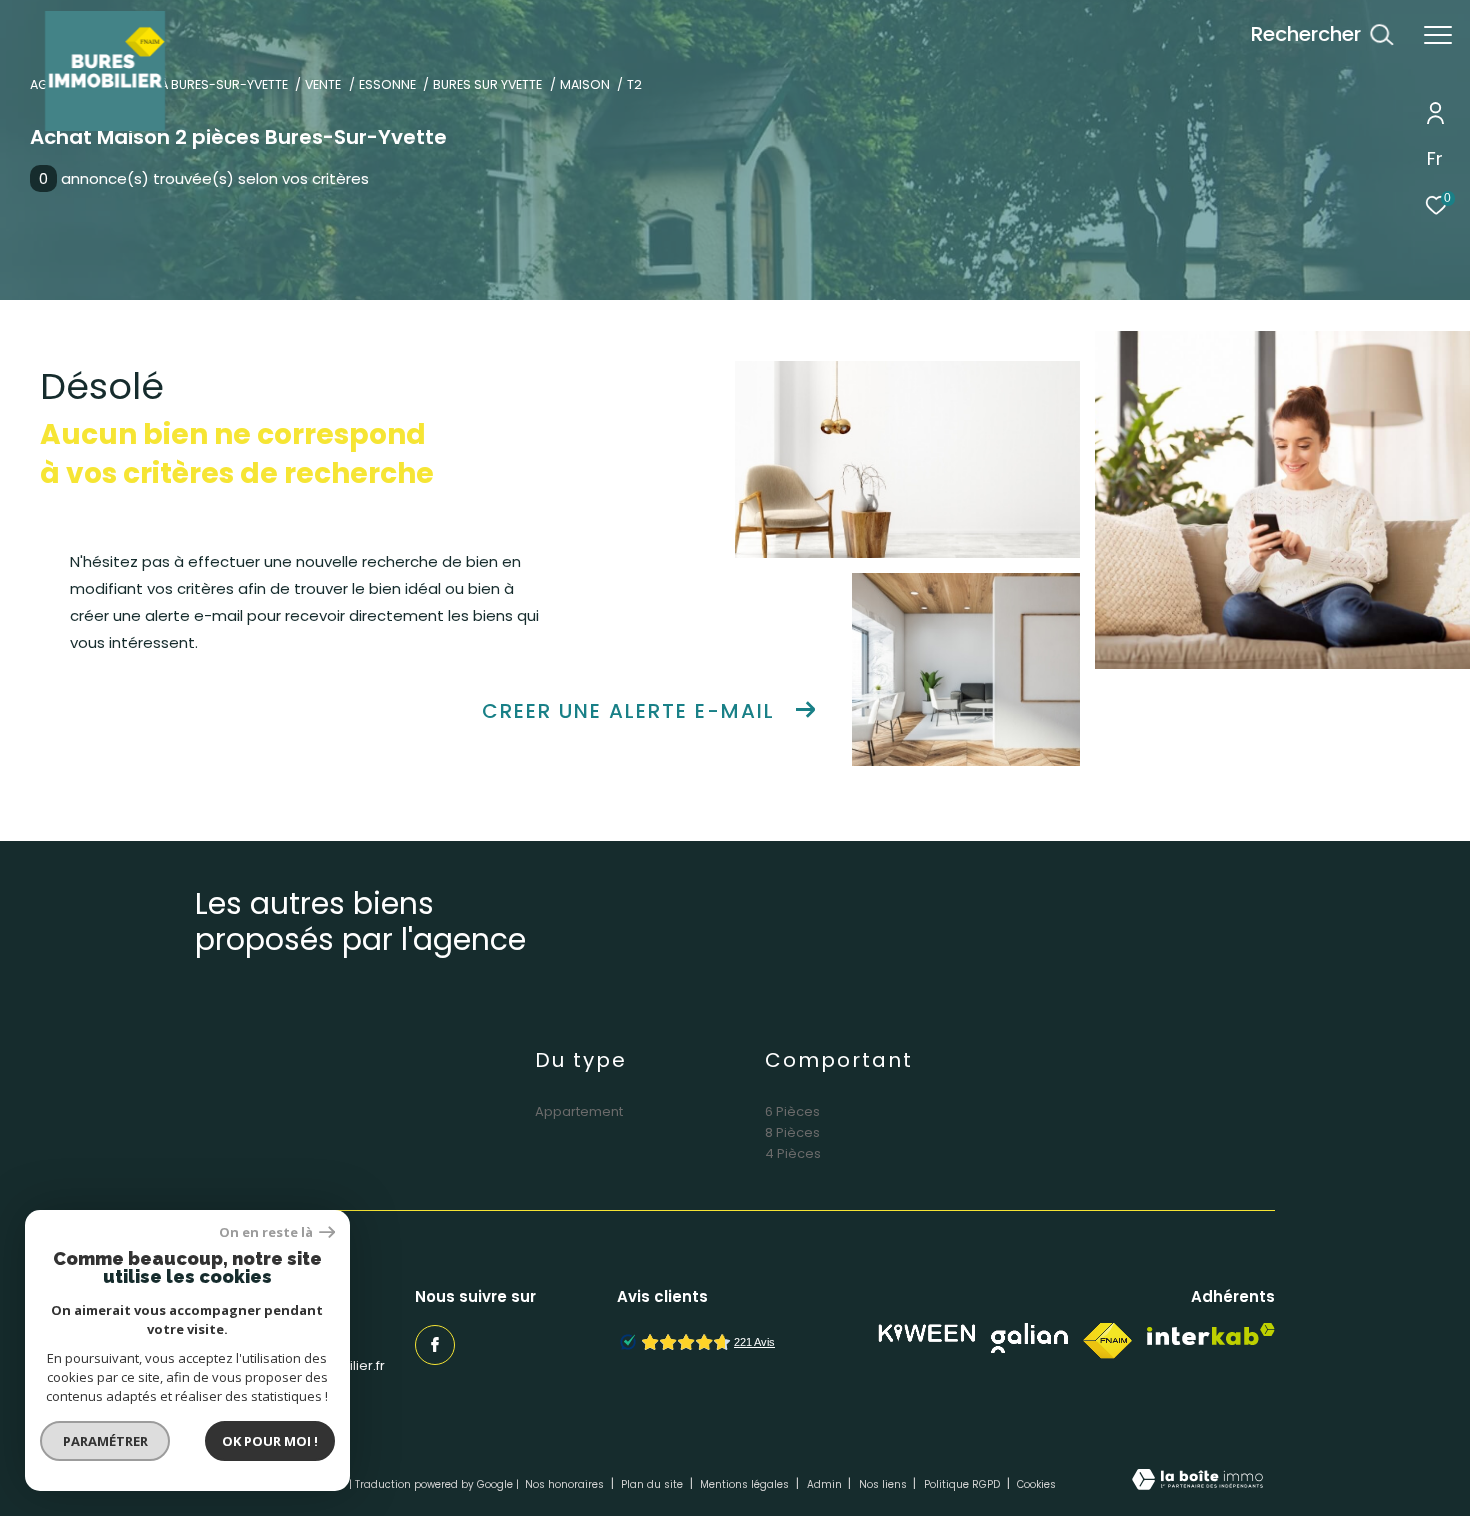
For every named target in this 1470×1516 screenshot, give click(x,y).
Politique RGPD (962, 1484)
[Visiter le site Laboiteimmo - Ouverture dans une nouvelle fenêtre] (1197, 1481)
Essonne (387, 84)
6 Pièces (792, 1111)
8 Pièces (792, 1132)
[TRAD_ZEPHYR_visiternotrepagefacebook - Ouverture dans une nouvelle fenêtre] (435, 1345)
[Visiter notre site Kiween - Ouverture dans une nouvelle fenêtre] (927, 1333)
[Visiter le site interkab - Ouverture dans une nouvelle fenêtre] (1211, 1334)
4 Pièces (793, 1153)
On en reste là (267, 1232)
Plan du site (653, 1484)
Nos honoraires (566, 1484)
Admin (826, 1484)
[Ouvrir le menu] (1438, 35)
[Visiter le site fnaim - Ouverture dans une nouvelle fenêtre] (1107, 1341)
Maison (585, 84)
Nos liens (884, 1484)
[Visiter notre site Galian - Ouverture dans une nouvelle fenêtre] (1029, 1338)
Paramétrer (105, 1441)
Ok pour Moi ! (270, 1441)
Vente (323, 84)
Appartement (579, 1111)
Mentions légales (746, 1484)
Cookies (1036, 1485)
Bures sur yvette (487, 84)
